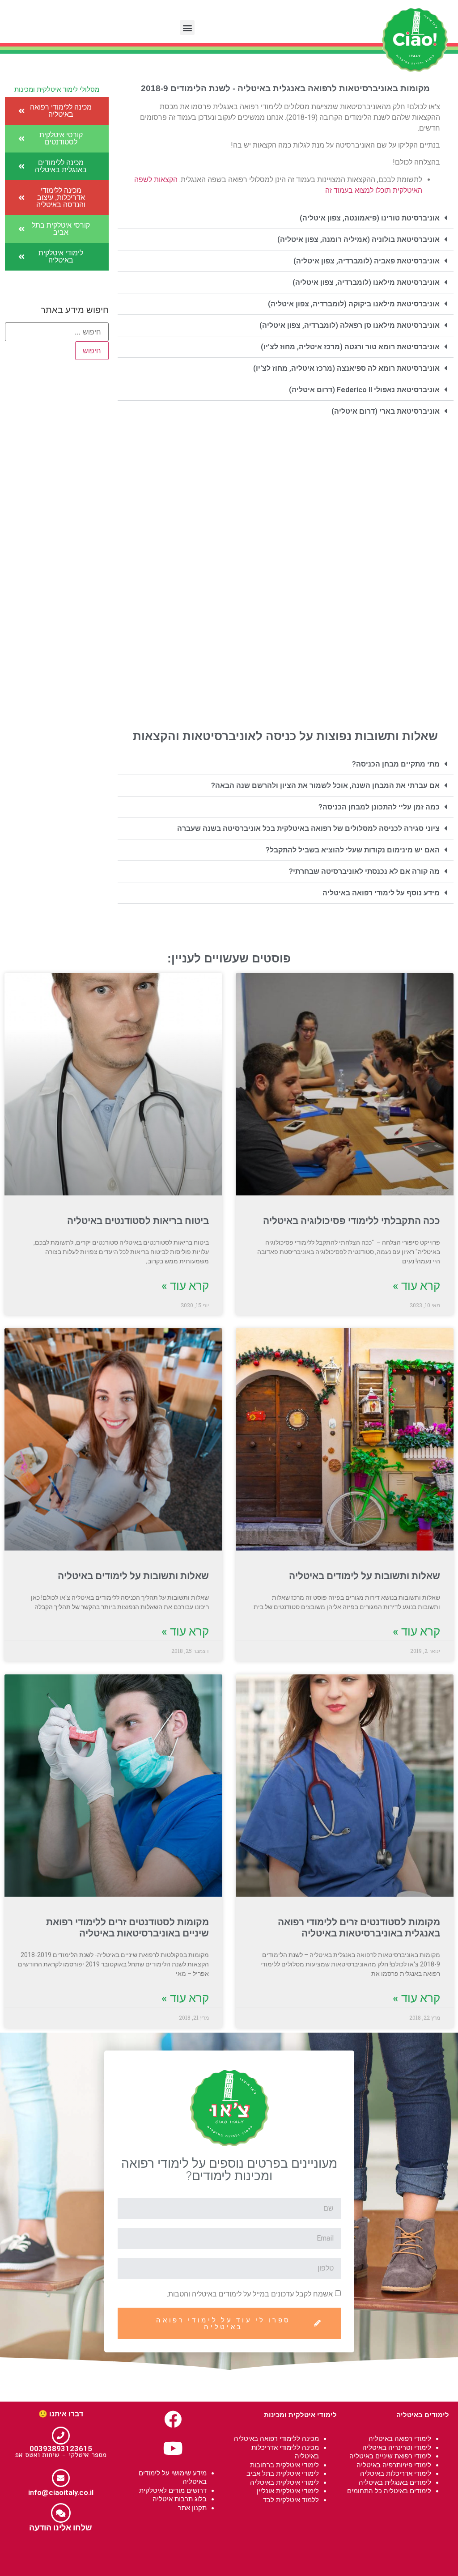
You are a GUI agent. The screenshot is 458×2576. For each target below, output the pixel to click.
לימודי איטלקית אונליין (288, 2491)
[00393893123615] (61, 2436)
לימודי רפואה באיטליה (400, 2438)
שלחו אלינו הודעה (61, 2527)
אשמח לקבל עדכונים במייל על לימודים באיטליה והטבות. (250, 2294)
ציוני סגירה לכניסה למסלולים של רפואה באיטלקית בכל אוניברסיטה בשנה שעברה (308, 828)
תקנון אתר (192, 2508)
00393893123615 (61, 2449)
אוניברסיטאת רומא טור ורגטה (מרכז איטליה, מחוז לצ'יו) (350, 347)
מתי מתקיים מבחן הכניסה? (396, 764)
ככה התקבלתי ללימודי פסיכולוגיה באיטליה (352, 1221)
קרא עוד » (416, 1286)
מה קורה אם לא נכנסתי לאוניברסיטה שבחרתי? (364, 871)
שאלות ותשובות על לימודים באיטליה (365, 1576)
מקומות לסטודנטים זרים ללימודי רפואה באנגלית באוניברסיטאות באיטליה (359, 1928)
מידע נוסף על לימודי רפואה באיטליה (381, 893)
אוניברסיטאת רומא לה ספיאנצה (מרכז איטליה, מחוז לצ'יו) (346, 368)
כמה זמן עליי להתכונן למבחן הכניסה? (379, 807)
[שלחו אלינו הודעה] (61, 2513)
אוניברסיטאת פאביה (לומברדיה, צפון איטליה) (367, 261)
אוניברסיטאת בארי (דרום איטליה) (386, 411)
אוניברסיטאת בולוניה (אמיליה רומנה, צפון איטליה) (358, 239)
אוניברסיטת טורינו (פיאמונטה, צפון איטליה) (370, 218)
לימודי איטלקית (313, 2415)
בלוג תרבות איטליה (180, 2499)
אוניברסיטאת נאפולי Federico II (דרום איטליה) (364, 390)
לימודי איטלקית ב (295, 2465)
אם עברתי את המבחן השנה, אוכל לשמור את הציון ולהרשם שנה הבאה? (325, 786)
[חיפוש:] (57, 332)
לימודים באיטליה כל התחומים (389, 2491)
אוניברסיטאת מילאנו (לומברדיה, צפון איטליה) (366, 282)
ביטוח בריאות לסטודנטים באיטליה (138, 1221)
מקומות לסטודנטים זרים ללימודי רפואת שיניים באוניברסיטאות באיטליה (127, 1928)
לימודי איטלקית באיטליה (284, 2482)
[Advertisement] (286, 525)
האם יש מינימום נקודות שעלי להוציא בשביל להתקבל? (353, 850)
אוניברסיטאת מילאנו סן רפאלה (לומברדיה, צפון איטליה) (350, 325)
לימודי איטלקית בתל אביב (283, 2473)
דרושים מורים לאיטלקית (173, 2490)
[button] (187, 28)
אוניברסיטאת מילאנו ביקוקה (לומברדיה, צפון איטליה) (354, 304)
